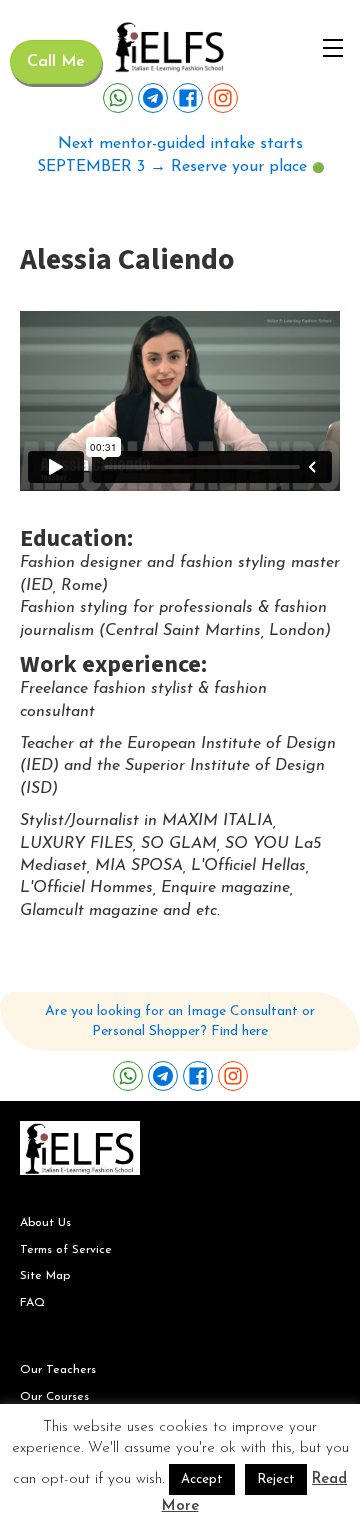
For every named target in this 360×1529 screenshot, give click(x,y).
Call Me (56, 62)
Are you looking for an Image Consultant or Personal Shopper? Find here (180, 1021)
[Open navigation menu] (333, 48)
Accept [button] (202, 1479)
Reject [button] (276, 1479)
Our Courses (54, 1397)
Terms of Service (66, 1250)
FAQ (32, 1303)
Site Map (45, 1276)
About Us (45, 1223)
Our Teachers (58, 1370)
